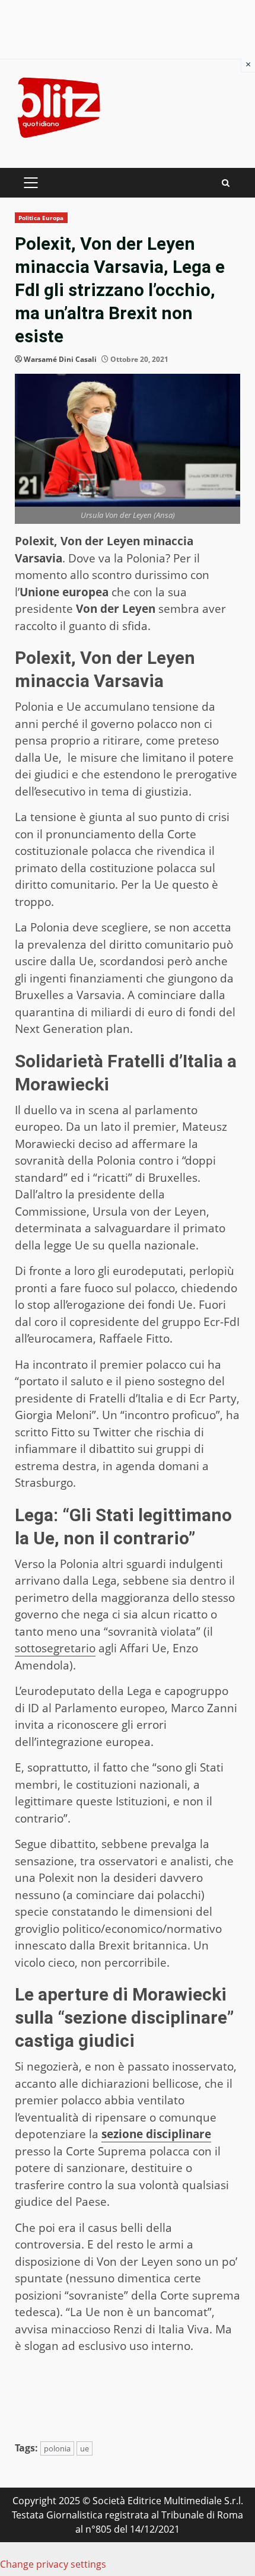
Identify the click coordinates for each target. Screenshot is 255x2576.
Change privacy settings (53, 2564)
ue (85, 2448)
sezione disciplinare (156, 2134)
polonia (57, 2448)
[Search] (226, 183)
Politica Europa (41, 218)
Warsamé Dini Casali (60, 359)
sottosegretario (55, 1648)
